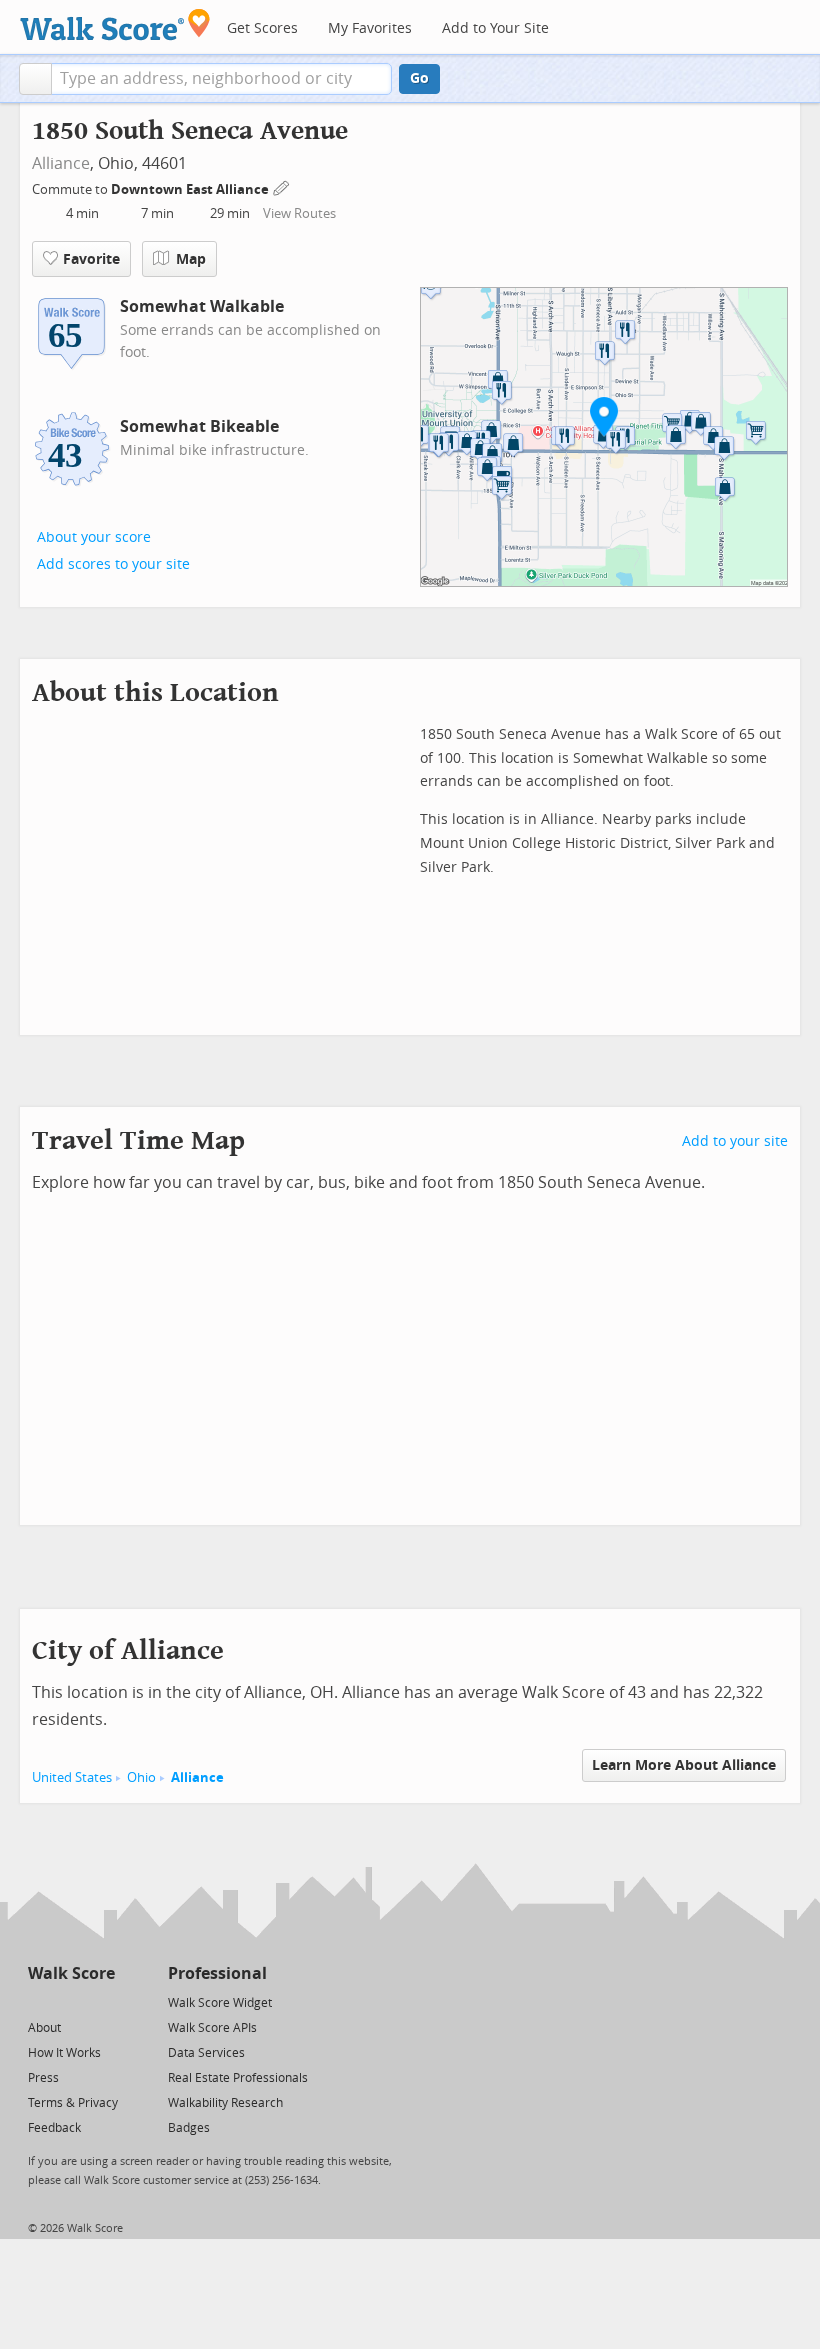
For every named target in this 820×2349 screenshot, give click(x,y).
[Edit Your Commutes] (282, 186)
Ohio (141, 1777)
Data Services (206, 2053)
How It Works (64, 2053)
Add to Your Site (495, 28)
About (44, 2028)
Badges (189, 2128)
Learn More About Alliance (684, 1765)
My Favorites (370, 28)
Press (43, 2078)
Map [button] (191, 259)
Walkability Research (225, 2103)
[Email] (101, 2001)
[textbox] (221, 79)
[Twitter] (39, 2001)
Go (419, 78)
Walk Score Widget (220, 2003)
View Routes (299, 213)
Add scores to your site (113, 564)
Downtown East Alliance (191, 189)
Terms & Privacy (73, 2103)
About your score (94, 537)
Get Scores (262, 28)
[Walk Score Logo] (115, 24)
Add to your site (735, 1141)
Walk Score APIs (212, 2028)
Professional (217, 1973)
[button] (35, 79)
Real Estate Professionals (238, 2078)
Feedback (54, 2128)
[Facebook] (70, 2001)
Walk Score (71, 1973)
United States (72, 1777)
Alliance (61, 163)
